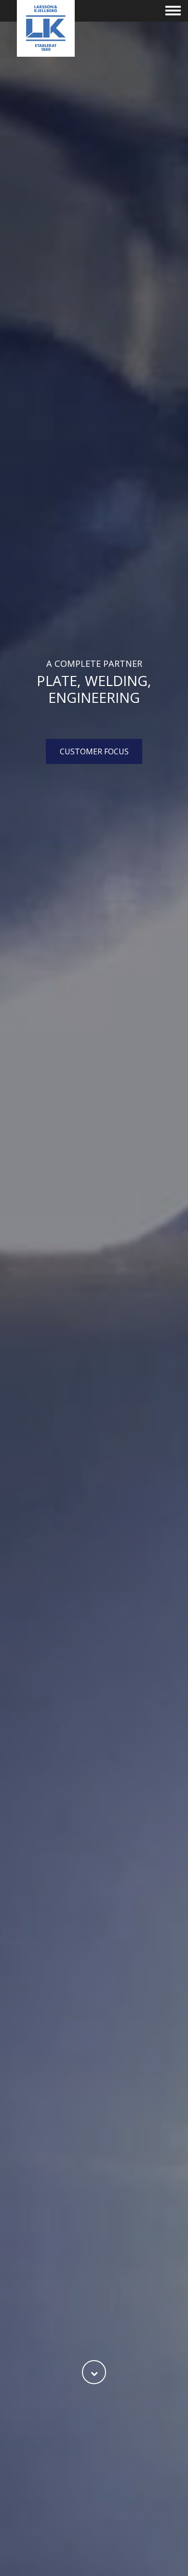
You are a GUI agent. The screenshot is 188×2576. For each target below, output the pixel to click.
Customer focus (94, 751)
